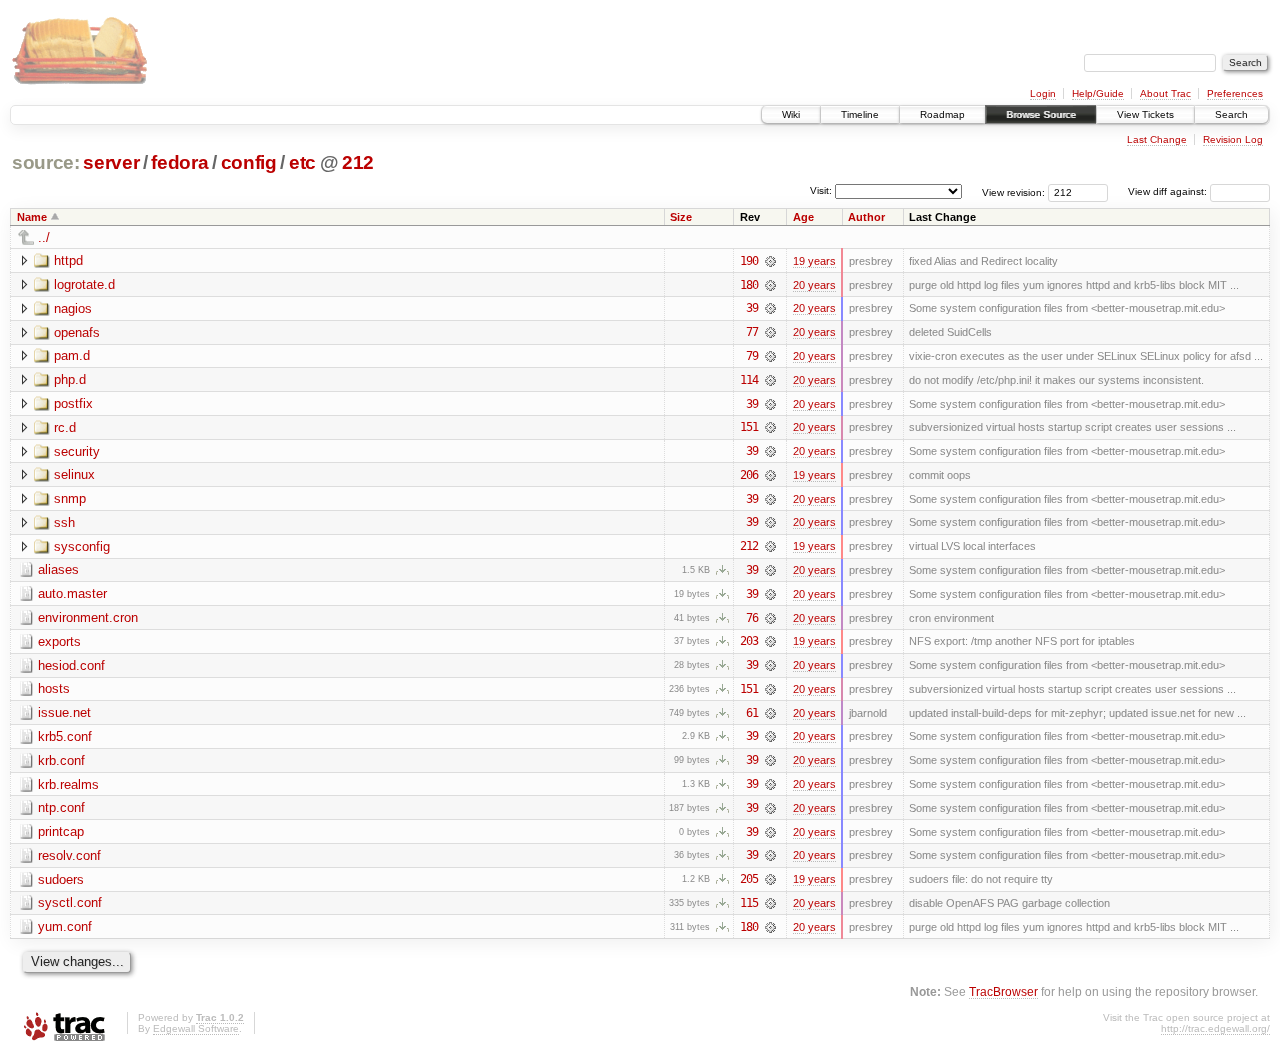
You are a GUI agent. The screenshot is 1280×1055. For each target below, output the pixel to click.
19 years (814, 261)
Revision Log (1233, 139)
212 (358, 162)
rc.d (65, 427)
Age (803, 217)
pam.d (72, 355)
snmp (70, 498)
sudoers (61, 879)
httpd (68, 260)
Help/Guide (1098, 93)
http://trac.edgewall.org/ (1215, 1028)
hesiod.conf (71, 665)
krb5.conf (65, 736)
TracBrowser (1003, 991)
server (111, 162)
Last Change (1157, 139)
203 (749, 641)
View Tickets (1145, 114)
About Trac (1165, 93)
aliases (58, 569)
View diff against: (1169, 191)
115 (749, 903)
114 (749, 380)
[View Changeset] (770, 261)
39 (752, 308)
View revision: (1013, 191)
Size (681, 217)
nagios (73, 308)
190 (749, 261)
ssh (64, 522)
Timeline (860, 114)
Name (32, 217)
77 (752, 332)
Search (1231, 114)
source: (46, 162)
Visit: (821, 190)
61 (752, 713)
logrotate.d (84, 284)
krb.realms (68, 784)
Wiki (791, 114)
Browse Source (1041, 114)
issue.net (64, 712)
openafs (77, 332)
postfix (73, 403)
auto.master (72, 593)
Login (1043, 93)
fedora (179, 162)
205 (749, 879)
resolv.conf (69, 855)
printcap (61, 831)
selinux (74, 474)
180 (749, 285)
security (77, 451)
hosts (54, 688)
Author (866, 217)
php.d (70, 379)
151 (749, 427)
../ (44, 237)
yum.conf (65, 926)
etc (302, 162)
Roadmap (942, 114)
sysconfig (82, 546)
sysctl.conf (70, 902)
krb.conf (61, 760)
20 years (814, 285)
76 (752, 618)
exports (59, 641)
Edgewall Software (196, 1028)
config (249, 162)
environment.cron (88, 617)
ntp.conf (61, 807)
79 (752, 356)
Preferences (1235, 93)
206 (749, 475)
